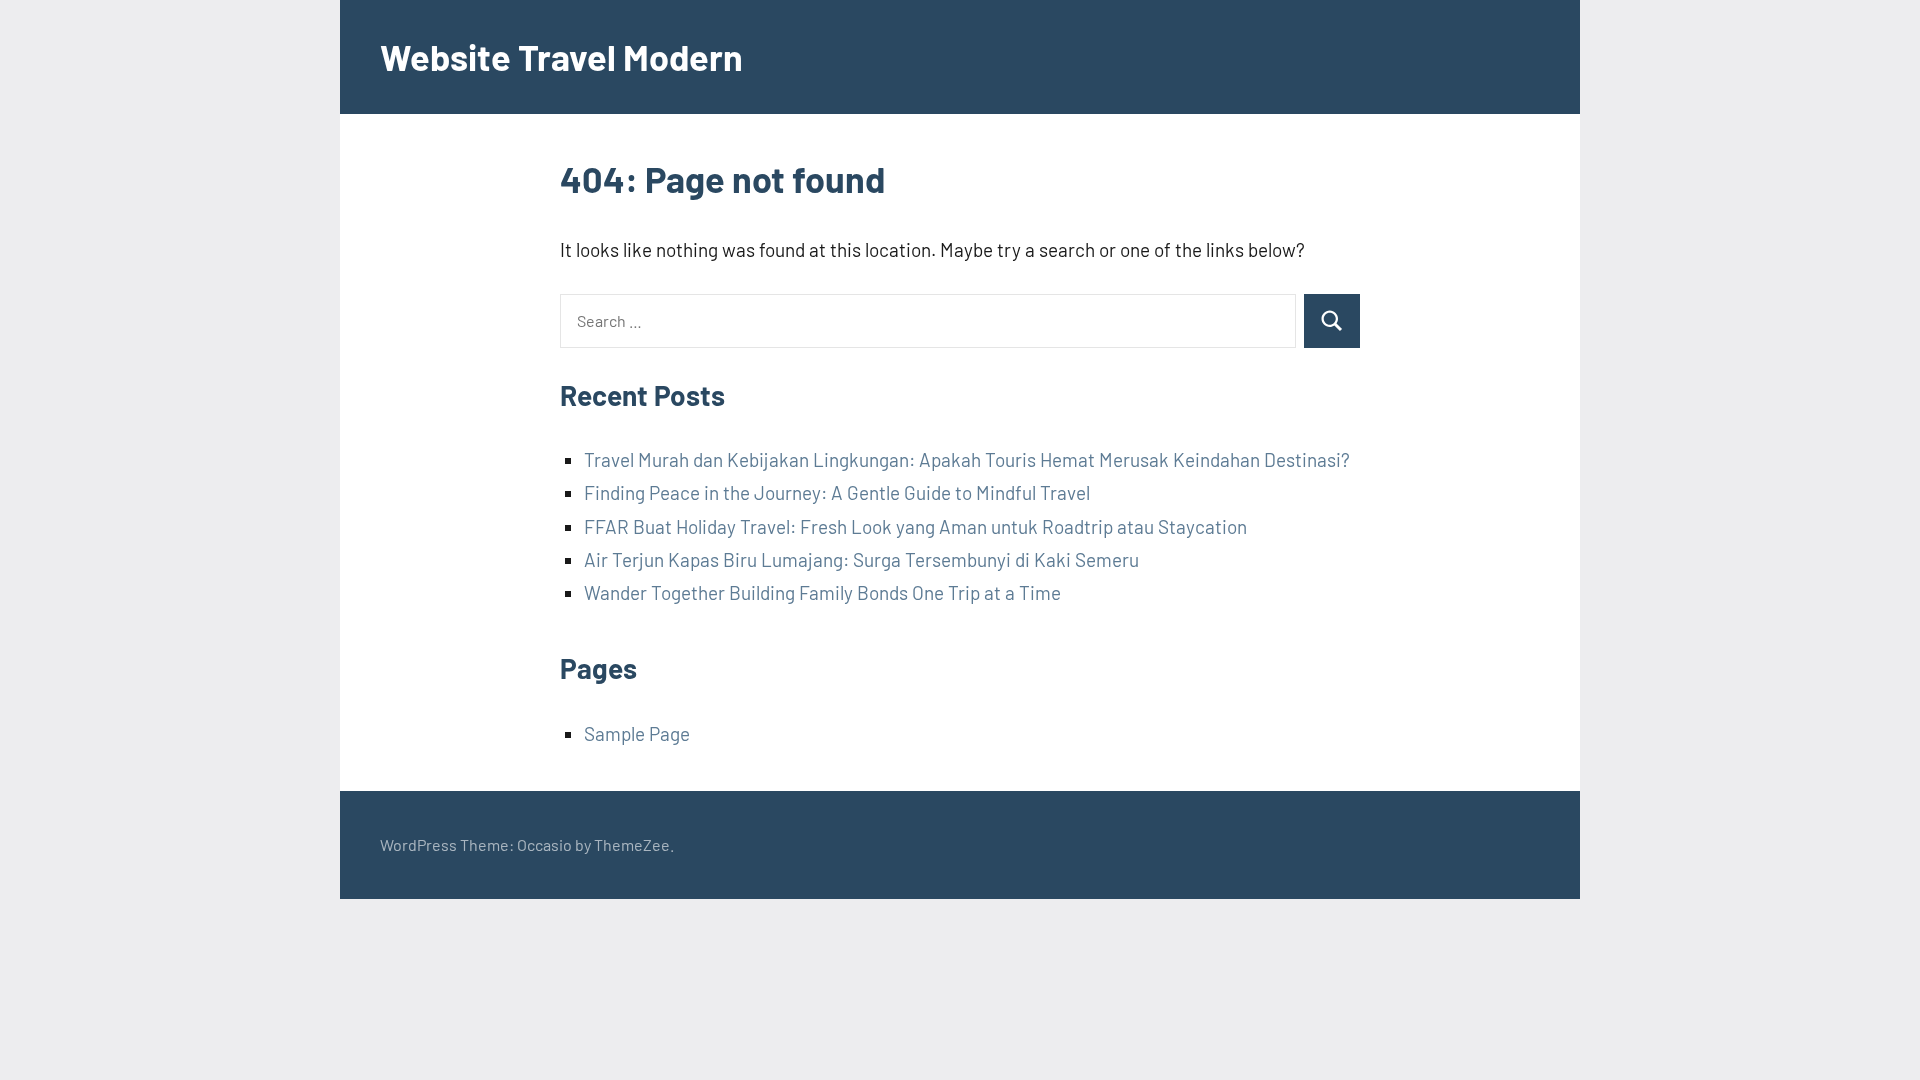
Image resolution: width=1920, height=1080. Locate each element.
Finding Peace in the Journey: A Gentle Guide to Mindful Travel (837, 492)
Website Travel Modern (561, 56)
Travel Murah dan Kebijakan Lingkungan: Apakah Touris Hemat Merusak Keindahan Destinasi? (967, 459)
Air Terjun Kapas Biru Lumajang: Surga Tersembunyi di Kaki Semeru (861, 559)
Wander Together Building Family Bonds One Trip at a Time (822, 592)
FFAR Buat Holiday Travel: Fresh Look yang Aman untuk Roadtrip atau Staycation (915, 526)
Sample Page (637, 733)
